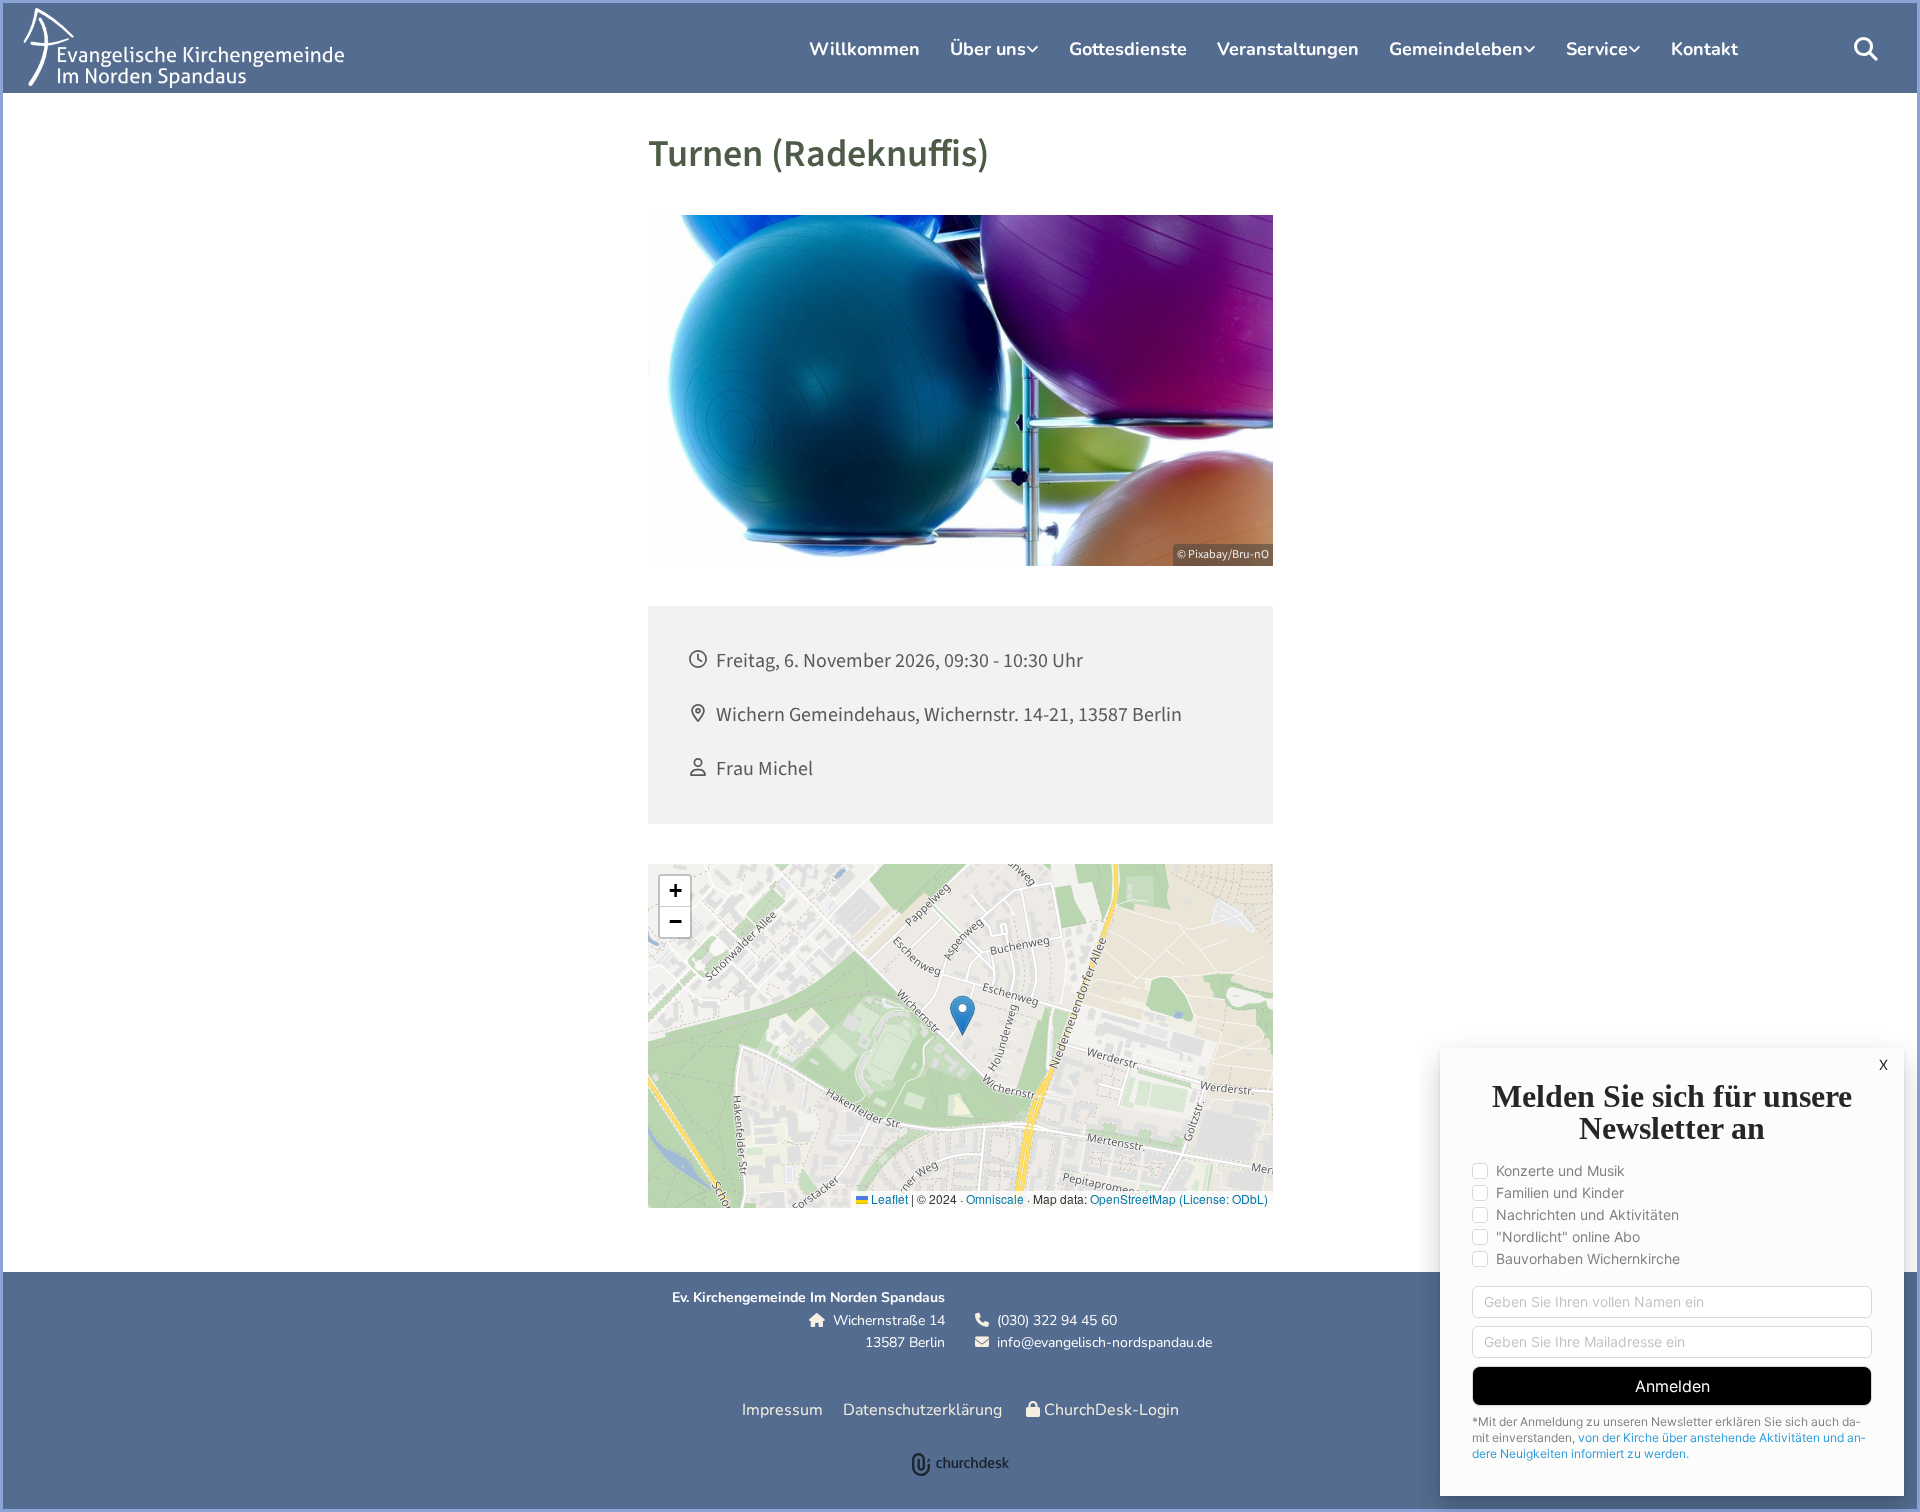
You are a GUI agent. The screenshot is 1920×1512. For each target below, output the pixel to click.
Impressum (782, 1410)
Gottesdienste (1128, 49)
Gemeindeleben (1456, 49)
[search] (1866, 49)
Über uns (988, 49)
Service (1597, 49)
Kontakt (1704, 49)
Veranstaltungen (1288, 49)
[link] (994, 52)
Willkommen (864, 49)
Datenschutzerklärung (922, 1410)
